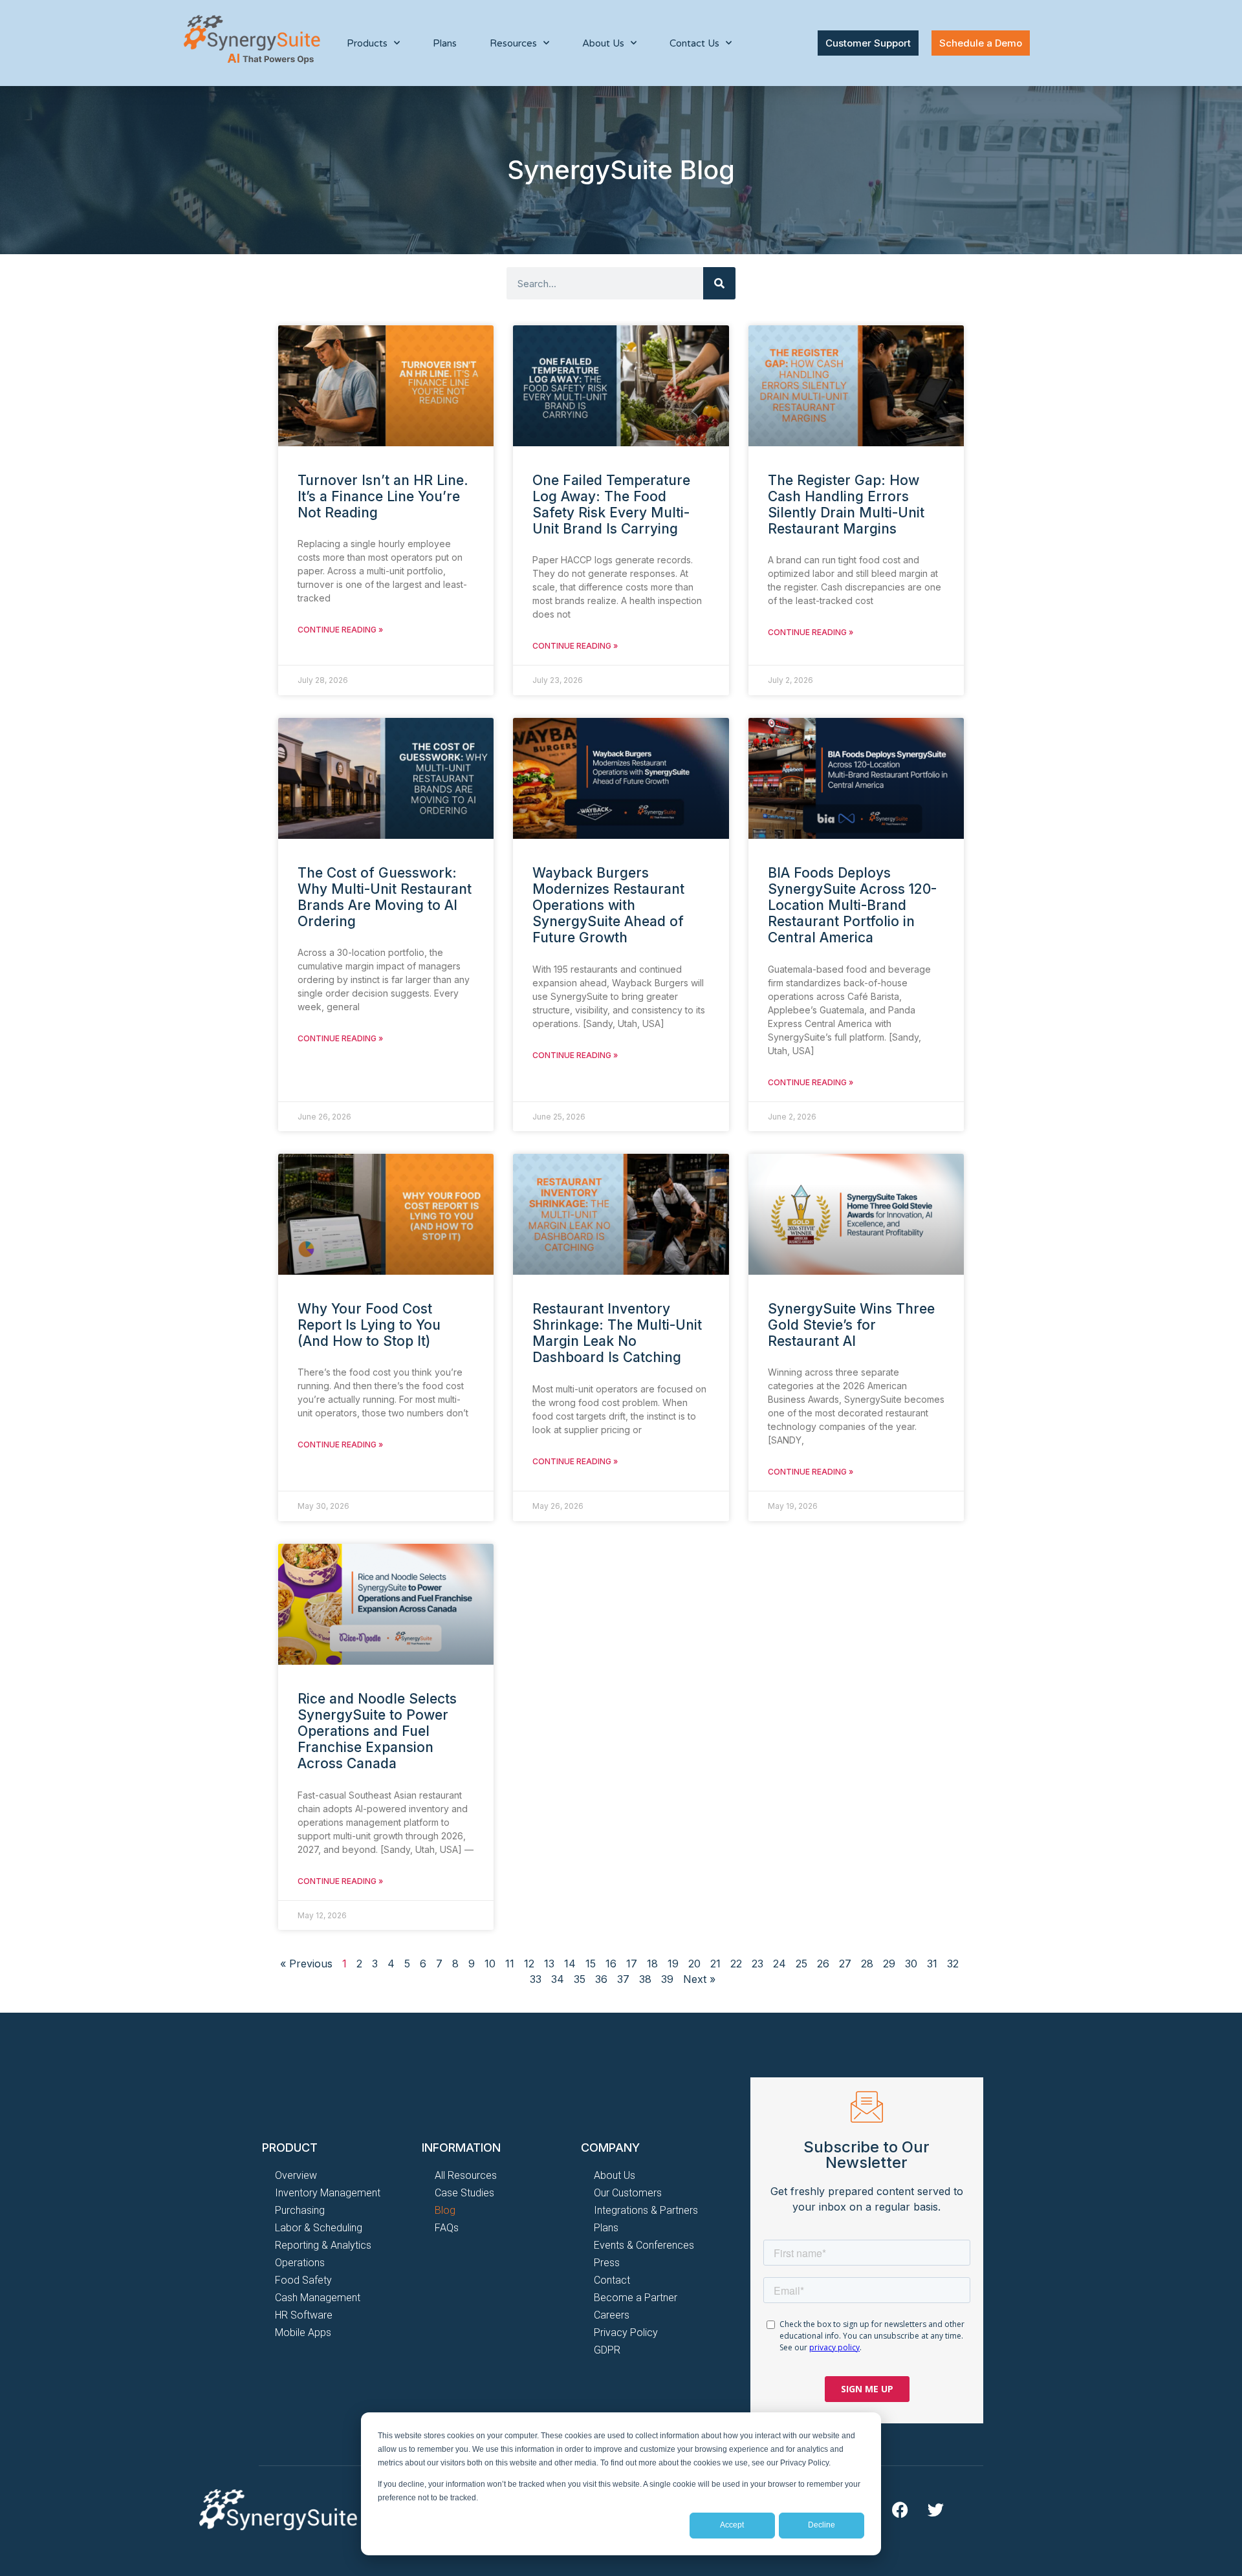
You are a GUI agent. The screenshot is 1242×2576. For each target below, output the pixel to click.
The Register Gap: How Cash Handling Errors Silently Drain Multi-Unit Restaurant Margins (846, 505)
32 (953, 1964)
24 (779, 1964)
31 (932, 1964)
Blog (445, 2210)
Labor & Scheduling (319, 2228)
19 (673, 1964)
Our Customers (628, 2193)
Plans (445, 43)
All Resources (466, 2175)
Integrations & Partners (646, 2210)
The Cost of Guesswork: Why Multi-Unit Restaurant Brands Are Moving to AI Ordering (385, 897)
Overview (296, 2175)
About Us (615, 2175)
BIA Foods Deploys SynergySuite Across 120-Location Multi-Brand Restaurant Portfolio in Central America (852, 905)
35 (580, 1979)
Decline (822, 2525)
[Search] (719, 283)
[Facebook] (900, 2509)
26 (823, 1964)
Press (607, 2263)
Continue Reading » (340, 630)
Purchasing (300, 2210)
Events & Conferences (644, 2245)
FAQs (447, 2228)
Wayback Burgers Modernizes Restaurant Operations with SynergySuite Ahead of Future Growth (608, 905)
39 (667, 1979)
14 (570, 1964)
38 (645, 1979)
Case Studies (464, 2193)
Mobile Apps (303, 2332)
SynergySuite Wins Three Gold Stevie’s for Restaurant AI (851, 1325)
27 (845, 1964)
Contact (612, 2280)
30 (911, 1964)
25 (801, 1964)
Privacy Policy (626, 2332)
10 (490, 1964)
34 (558, 1979)
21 (715, 1964)
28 (867, 1964)
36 (601, 1979)
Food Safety (303, 2280)
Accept (732, 2525)
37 (623, 1979)
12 (529, 1964)
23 (757, 1964)
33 (536, 1979)
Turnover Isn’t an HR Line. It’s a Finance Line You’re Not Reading (383, 496)
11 (510, 1964)
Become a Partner (636, 2298)
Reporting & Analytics (323, 2245)
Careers (612, 2315)
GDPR (607, 2350)
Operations (300, 2263)
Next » (699, 1979)
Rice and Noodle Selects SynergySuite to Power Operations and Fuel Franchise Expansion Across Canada (377, 1731)
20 (694, 1964)
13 (549, 1964)
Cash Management (318, 2298)
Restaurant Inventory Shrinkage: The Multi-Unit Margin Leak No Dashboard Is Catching (617, 1333)
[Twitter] (935, 2509)
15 (591, 1964)
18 (652, 1964)
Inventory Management (328, 2193)
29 (889, 1964)
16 (611, 1964)
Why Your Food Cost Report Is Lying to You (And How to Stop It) (369, 1325)
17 (632, 1964)
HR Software (304, 2315)
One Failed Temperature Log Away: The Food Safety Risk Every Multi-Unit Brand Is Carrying (611, 505)
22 (736, 1964)
